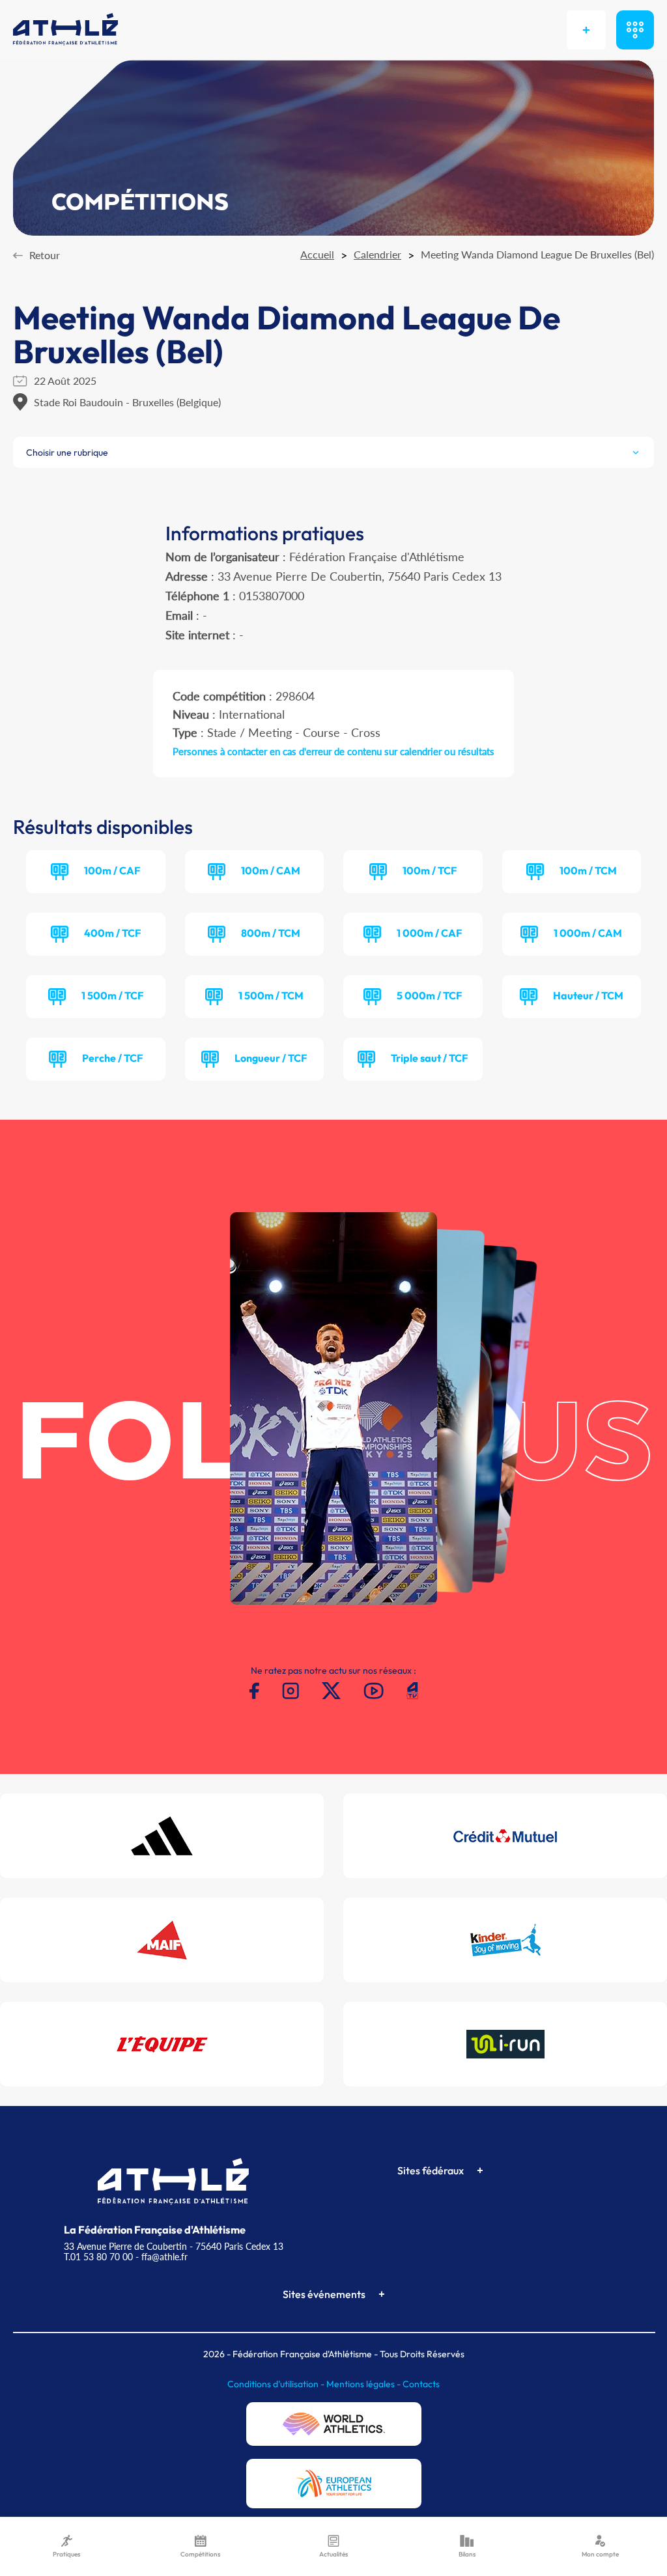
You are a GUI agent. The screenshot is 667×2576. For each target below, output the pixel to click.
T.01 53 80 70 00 (98, 2257)
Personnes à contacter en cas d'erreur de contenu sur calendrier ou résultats (333, 751)
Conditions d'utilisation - (277, 2384)
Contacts (421, 2384)
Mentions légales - (364, 2384)
